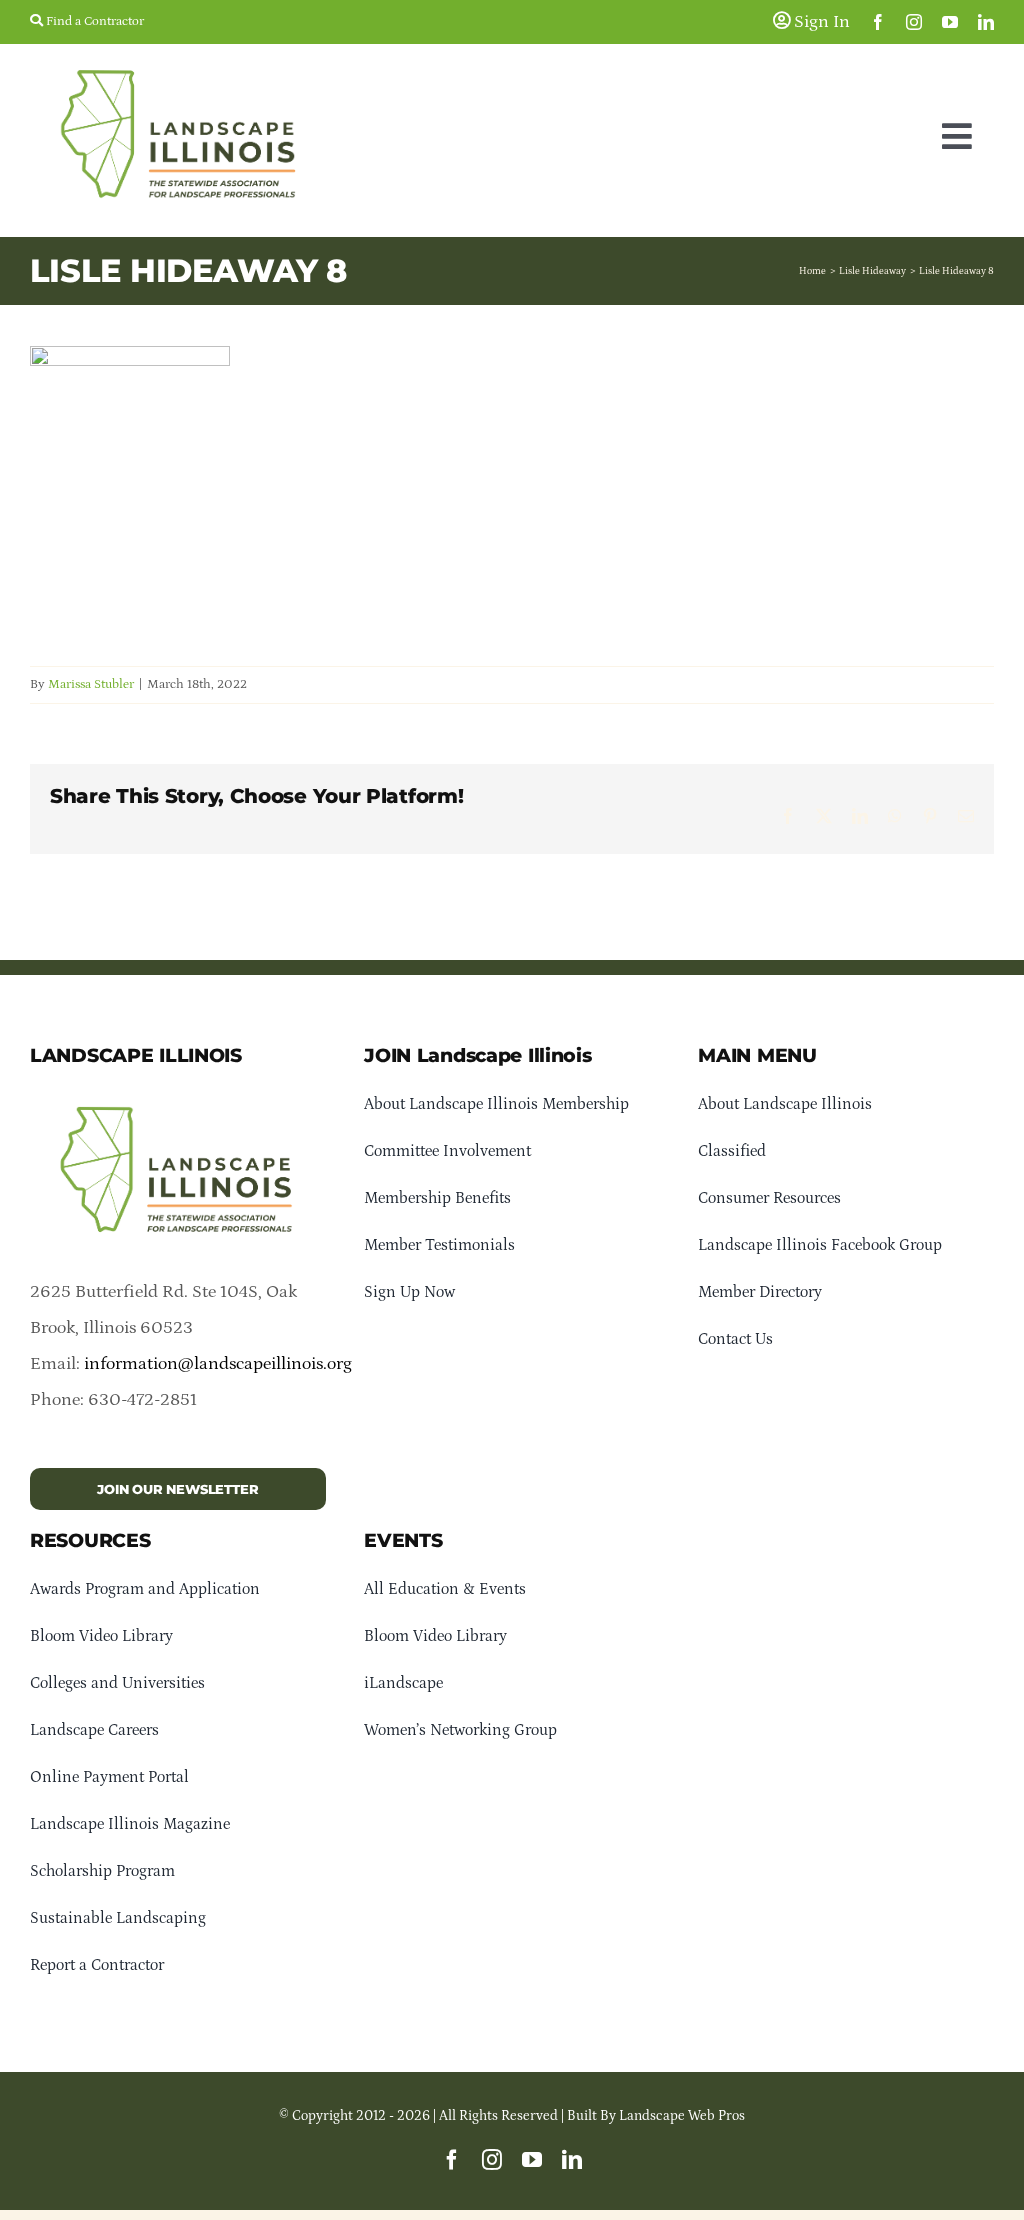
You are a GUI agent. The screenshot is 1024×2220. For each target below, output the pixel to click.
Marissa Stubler (91, 684)
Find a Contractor (93, 21)
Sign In (820, 22)
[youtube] (950, 22)
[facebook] (878, 22)
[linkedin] (986, 22)
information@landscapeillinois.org (218, 1364)
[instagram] (914, 22)
